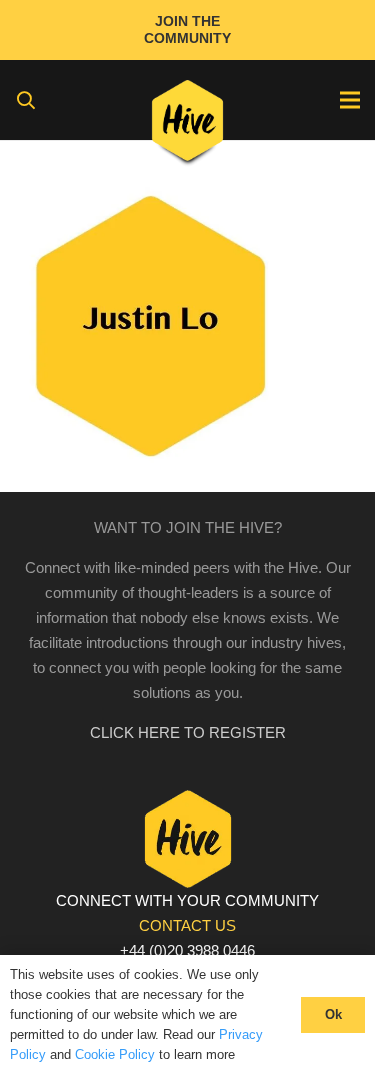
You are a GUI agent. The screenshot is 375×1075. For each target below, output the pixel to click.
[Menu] (350, 100)
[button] (26, 100)
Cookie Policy (115, 1054)
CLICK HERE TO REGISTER (188, 732)
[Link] (187, 125)
